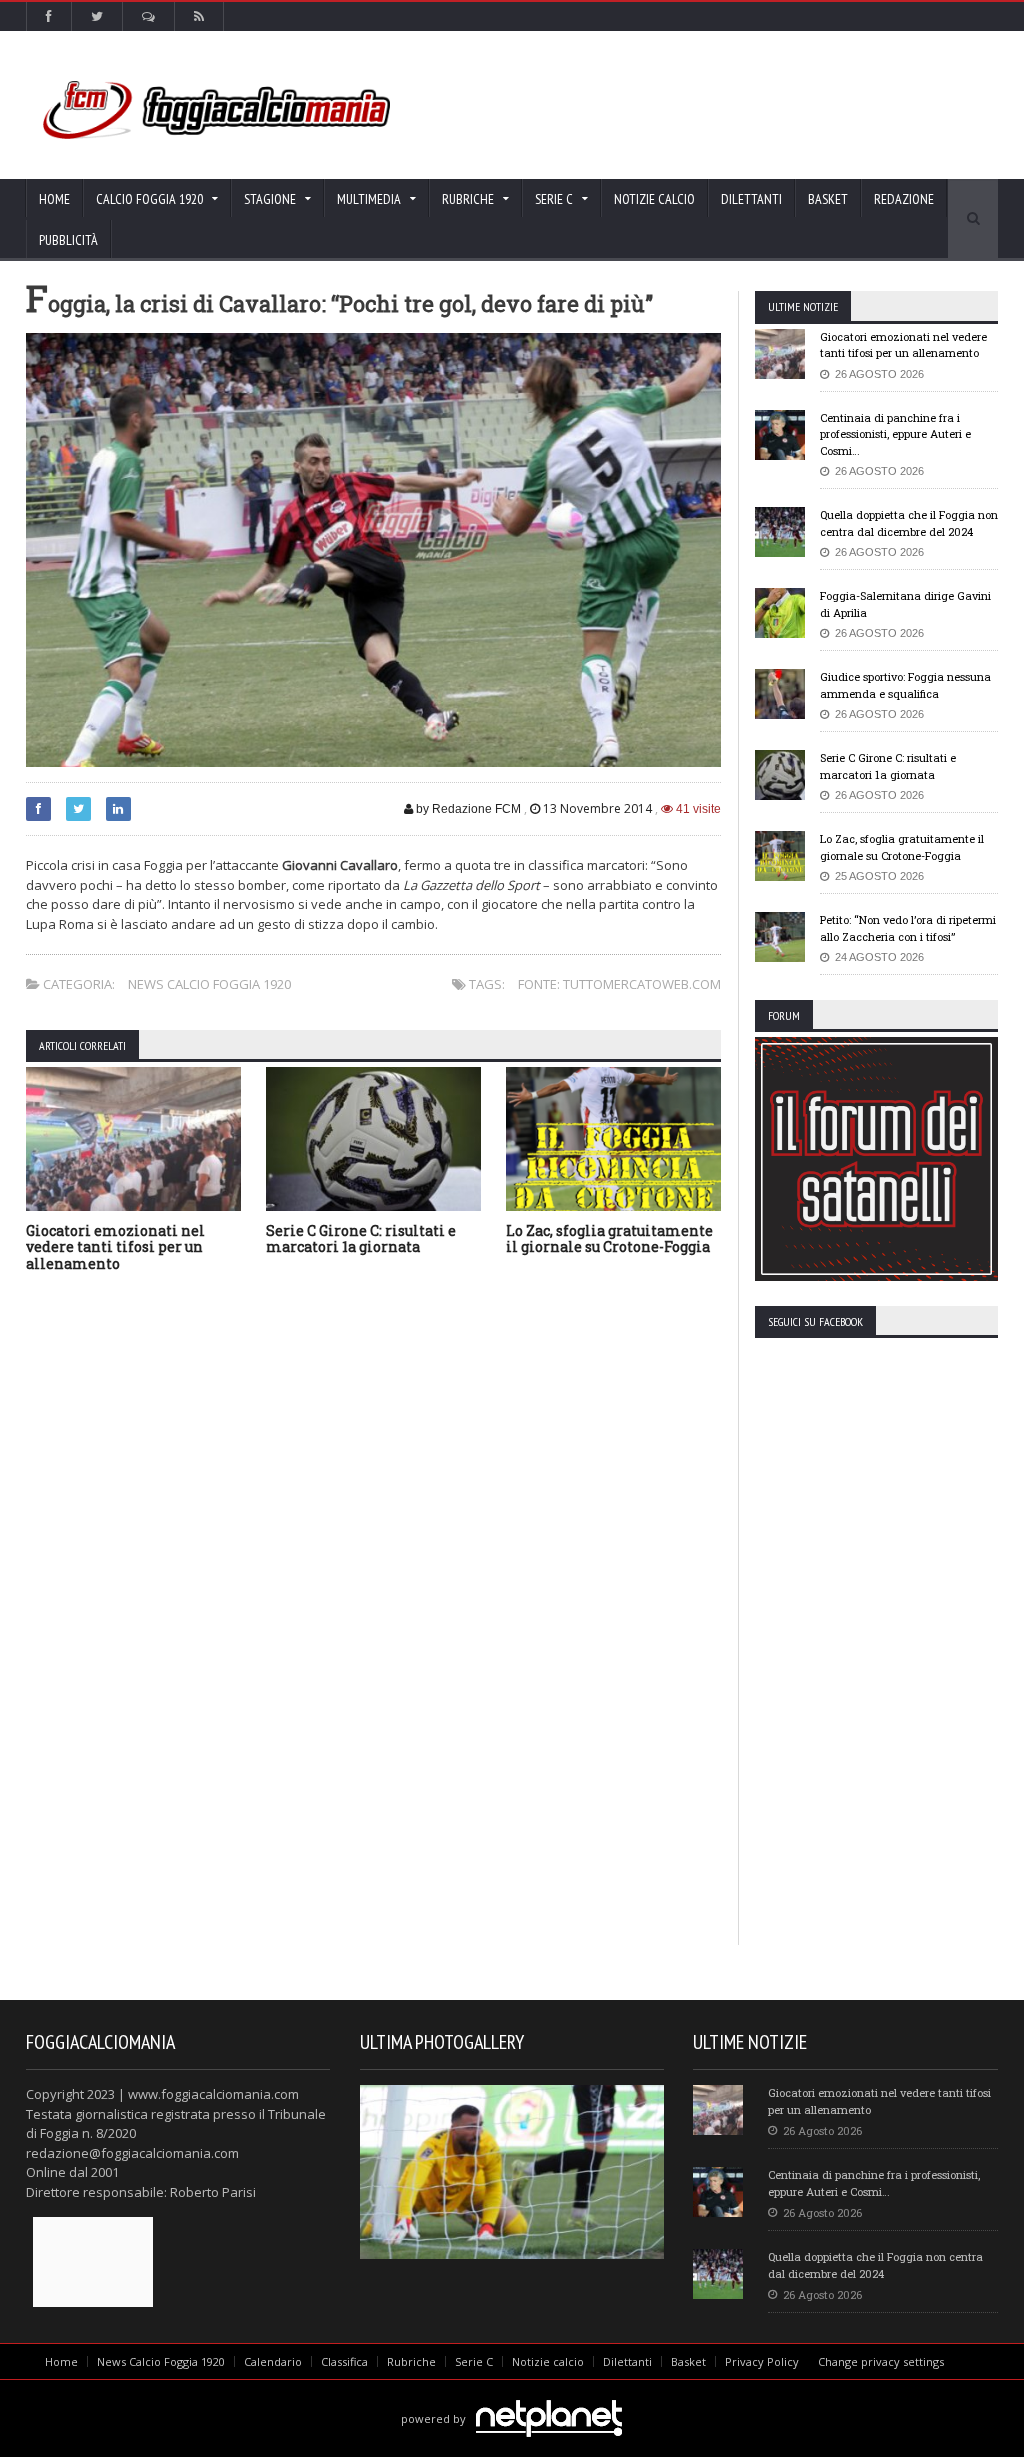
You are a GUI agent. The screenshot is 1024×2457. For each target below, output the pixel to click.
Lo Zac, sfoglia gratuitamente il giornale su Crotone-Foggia (609, 1239)
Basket (828, 199)
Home (54, 199)
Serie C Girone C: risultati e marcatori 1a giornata (361, 1239)
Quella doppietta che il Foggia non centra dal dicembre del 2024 (909, 523)
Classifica (344, 2361)
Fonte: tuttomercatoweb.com (619, 984)
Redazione (904, 199)
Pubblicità (68, 240)
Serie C (474, 2361)
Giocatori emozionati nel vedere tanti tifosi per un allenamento (115, 1247)
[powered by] (511, 2395)
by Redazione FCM (467, 809)
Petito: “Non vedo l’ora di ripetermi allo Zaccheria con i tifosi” (908, 928)
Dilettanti (751, 199)
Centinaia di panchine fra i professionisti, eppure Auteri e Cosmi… (895, 434)
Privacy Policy (762, 2361)
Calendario (273, 2361)
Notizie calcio (654, 199)
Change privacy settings (881, 2361)
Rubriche (411, 2361)
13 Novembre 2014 (597, 808)
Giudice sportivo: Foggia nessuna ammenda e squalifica (905, 685)
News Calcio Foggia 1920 (209, 984)
